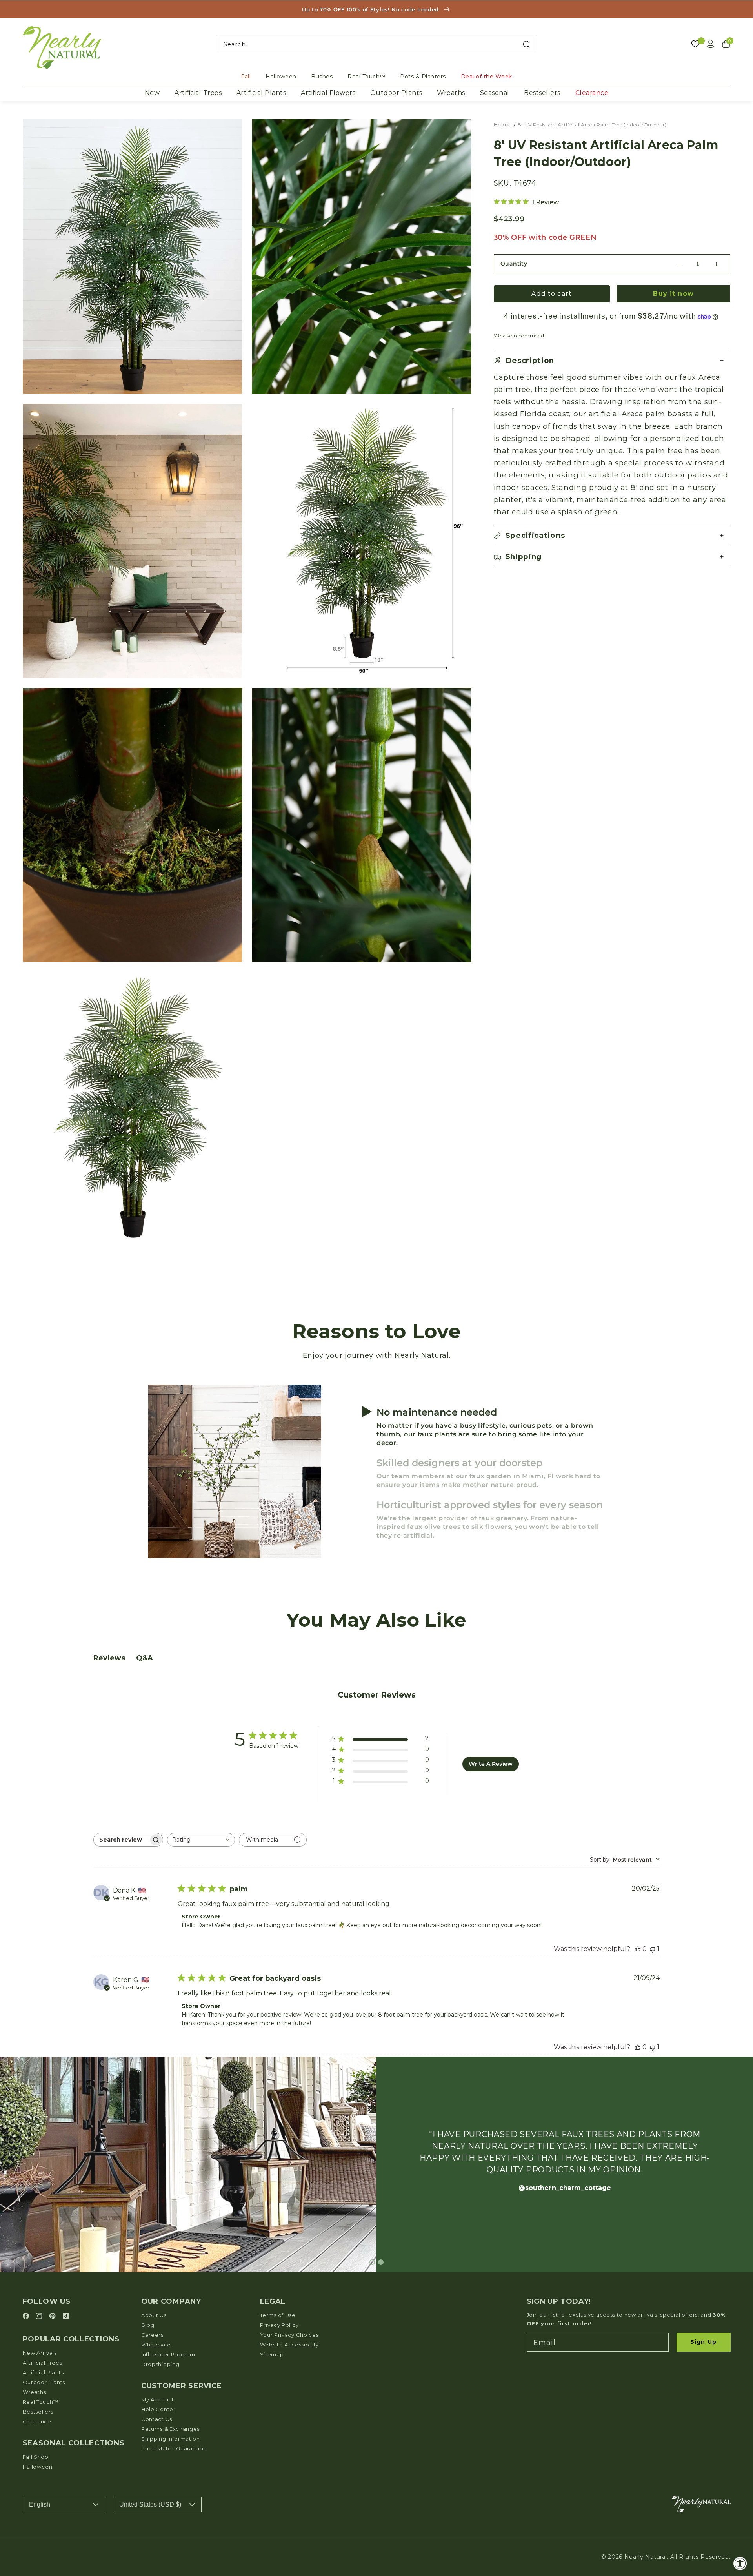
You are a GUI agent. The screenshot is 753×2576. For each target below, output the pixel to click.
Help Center (158, 2409)
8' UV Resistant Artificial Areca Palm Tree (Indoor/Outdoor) (592, 125)
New (152, 93)
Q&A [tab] (145, 1658)
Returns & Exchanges (170, 2429)
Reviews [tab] (109, 1658)
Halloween (281, 77)
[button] (612, 361)
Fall (246, 77)
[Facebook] (27, 2316)
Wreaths (451, 93)
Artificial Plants (261, 93)
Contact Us (157, 2419)
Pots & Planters (423, 77)
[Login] (711, 44)
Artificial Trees (198, 93)
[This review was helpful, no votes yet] (638, 1949)
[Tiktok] (66, 2316)
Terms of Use (278, 2315)
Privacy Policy (279, 2325)
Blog (148, 2325)
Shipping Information (171, 2439)
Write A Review (491, 1764)
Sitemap (272, 2354)
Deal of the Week (487, 77)
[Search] (527, 44)
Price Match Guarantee (174, 2448)
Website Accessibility (290, 2345)
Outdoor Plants (396, 93)
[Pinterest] (54, 2316)
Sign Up (703, 2342)
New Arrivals (40, 2353)
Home (502, 125)
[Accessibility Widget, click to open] (740, 2563)
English (40, 2504)
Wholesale (156, 2345)
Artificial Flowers (328, 93)
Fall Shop (36, 2457)
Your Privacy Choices (289, 2335)
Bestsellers (542, 93)
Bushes (322, 77)
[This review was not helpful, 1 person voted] (653, 1949)
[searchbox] (121, 1840)
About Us (154, 2315)
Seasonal (495, 93)
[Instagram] (40, 2316)
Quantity (514, 264)
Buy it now (673, 294)
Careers (152, 2335)
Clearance (592, 93)
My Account (158, 2399)
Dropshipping (160, 2364)
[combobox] (377, 44)
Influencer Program (168, 2354)
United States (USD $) (150, 2504)
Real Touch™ (366, 77)
